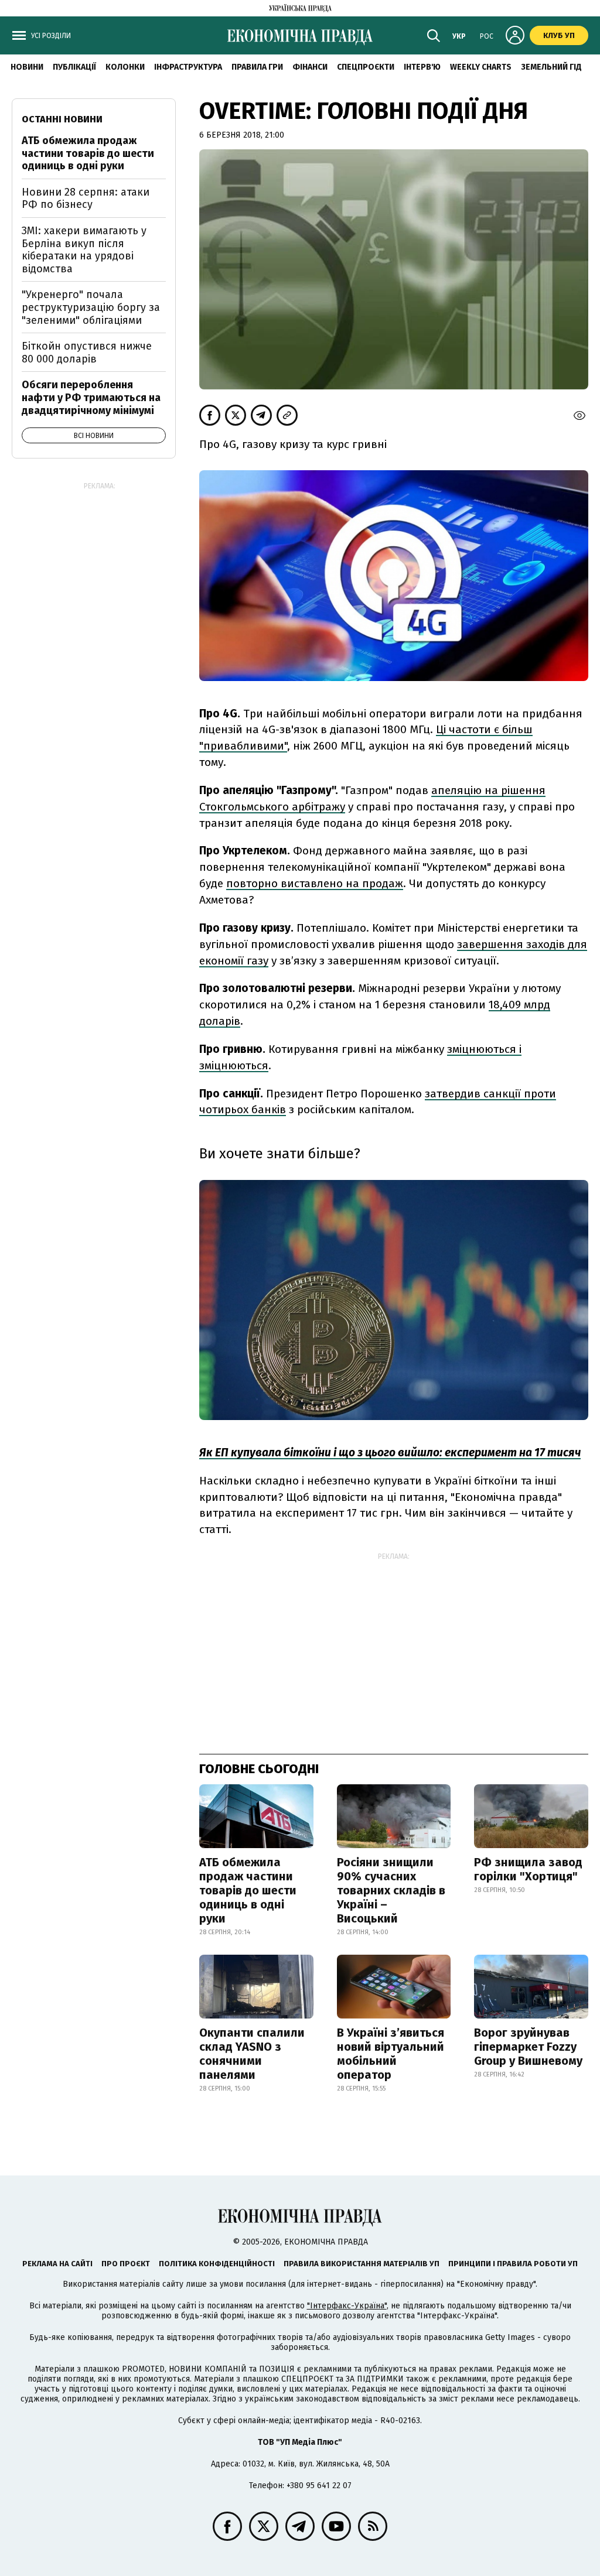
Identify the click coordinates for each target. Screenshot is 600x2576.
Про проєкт (126, 2264)
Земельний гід (551, 67)
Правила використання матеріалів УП (362, 2264)
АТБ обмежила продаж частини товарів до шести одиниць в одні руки (248, 1890)
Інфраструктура (188, 67)
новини (27, 67)
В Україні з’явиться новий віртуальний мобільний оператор (391, 2054)
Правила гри (257, 67)
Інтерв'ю (422, 67)
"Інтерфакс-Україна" (347, 2306)
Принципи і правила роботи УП (513, 2264)
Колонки (125, 67)
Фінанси (310, 67)
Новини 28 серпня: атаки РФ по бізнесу (86, 199)
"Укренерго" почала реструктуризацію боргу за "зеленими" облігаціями (91, 307)
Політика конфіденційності (217, 2264)
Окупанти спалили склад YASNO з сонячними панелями (252, 2054)
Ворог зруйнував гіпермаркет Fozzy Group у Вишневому (528, 2047)
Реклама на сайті (57, 2264)
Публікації (74, 67)
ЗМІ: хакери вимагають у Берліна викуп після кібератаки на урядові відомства (84, 250)
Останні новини (62, 119)
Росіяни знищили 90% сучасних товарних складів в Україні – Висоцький (391, 1890)
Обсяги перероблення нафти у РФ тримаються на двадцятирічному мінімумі (91, 397)
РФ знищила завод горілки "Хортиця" (528, 1869)
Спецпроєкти (366, 67)
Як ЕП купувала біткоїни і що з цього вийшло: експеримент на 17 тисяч (390, 1453)
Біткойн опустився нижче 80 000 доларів (87, 353)
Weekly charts (481, 67)
